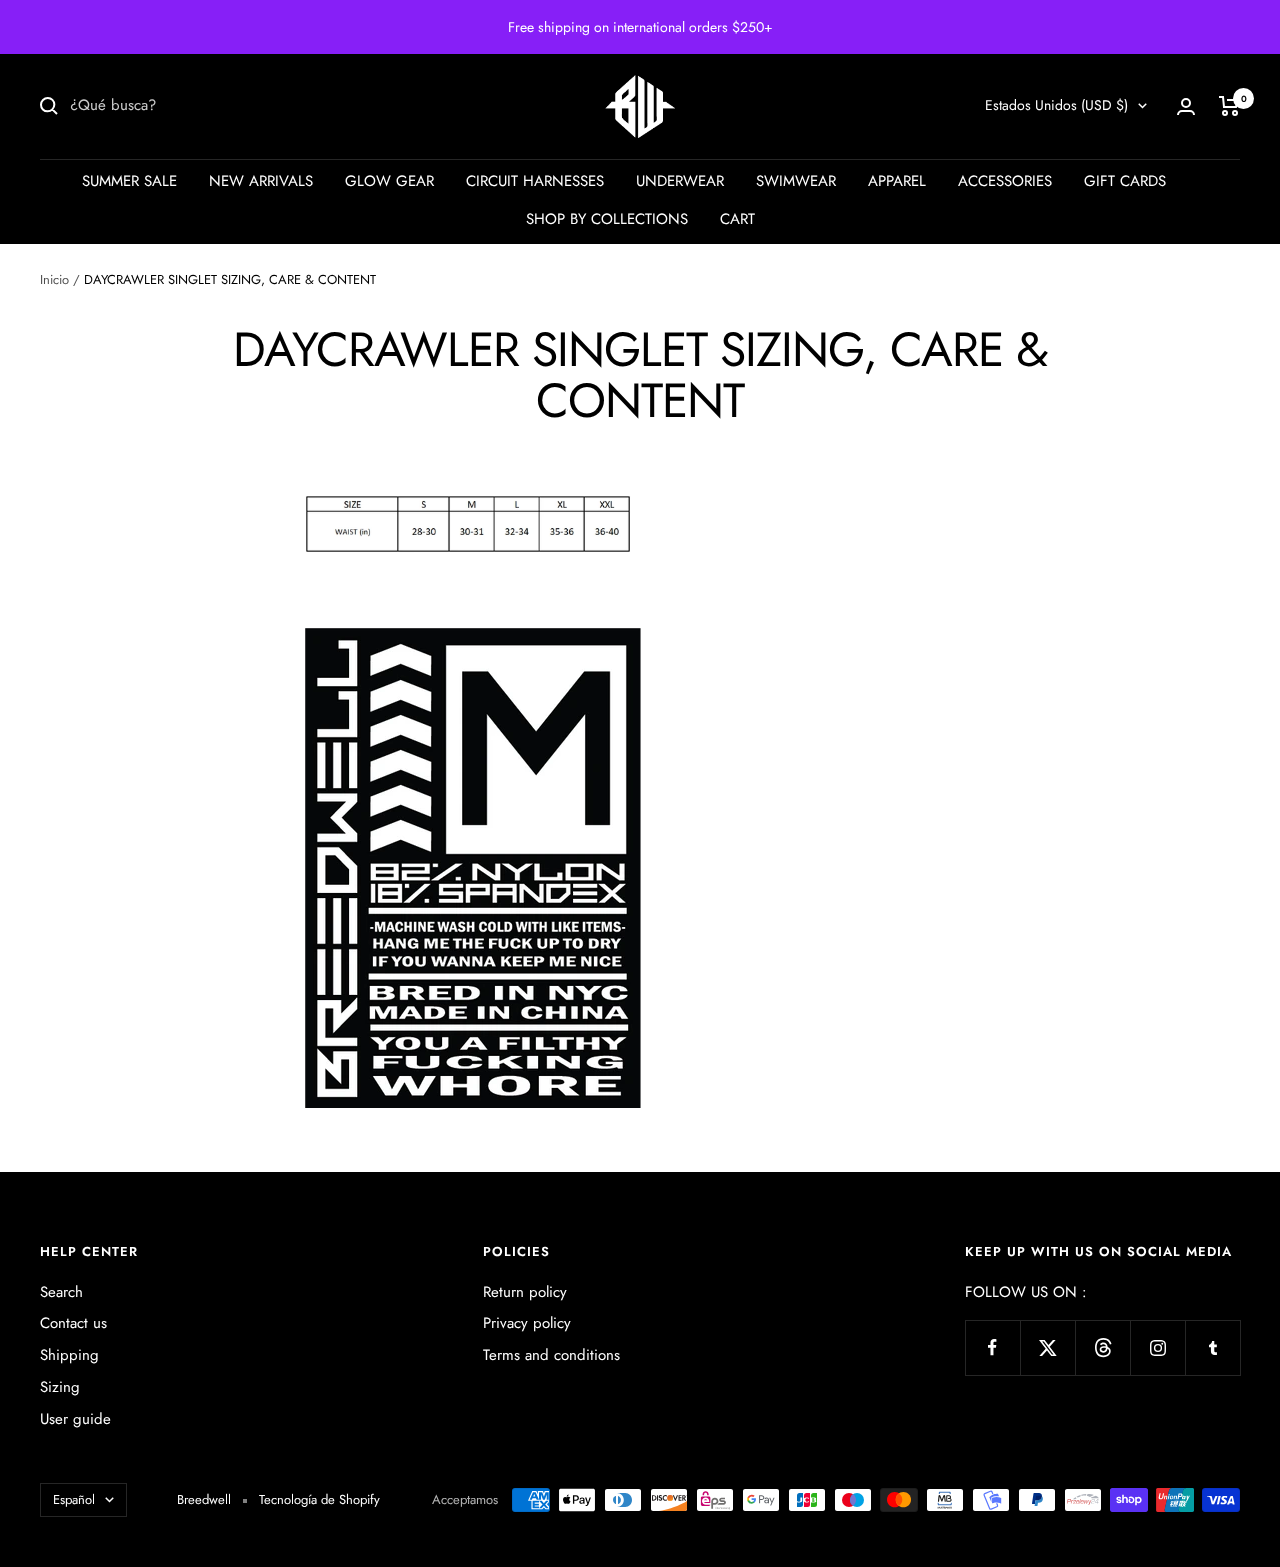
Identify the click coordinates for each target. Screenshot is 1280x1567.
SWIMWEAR (796, 181)
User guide (75, 1419)
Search (61, 1292)
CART (737, 219)
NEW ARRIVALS (261, 181)
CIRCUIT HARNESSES (535, 181)
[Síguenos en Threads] (1102, 1347)
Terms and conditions (551, 1355)
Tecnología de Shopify (319, 1499)
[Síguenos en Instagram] (1157, 1347)
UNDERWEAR (680, 181)
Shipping (69, 1355)
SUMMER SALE (129, 181)
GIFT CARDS (1125, 181)
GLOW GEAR (389, 181)
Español (74, 1499)
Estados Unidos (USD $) (1056, 105)
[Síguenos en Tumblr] (1212, 1347)
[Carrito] (1229, 106)
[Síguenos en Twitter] (1047, 1347)
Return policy (525, 1292)
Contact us (73, 1323)
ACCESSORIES (1005, 181)
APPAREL (897, 181)
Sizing (60, 1387)
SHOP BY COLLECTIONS (607, 219)
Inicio (54, 279)
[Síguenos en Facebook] (992, 1347)
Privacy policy (527, 1323)
